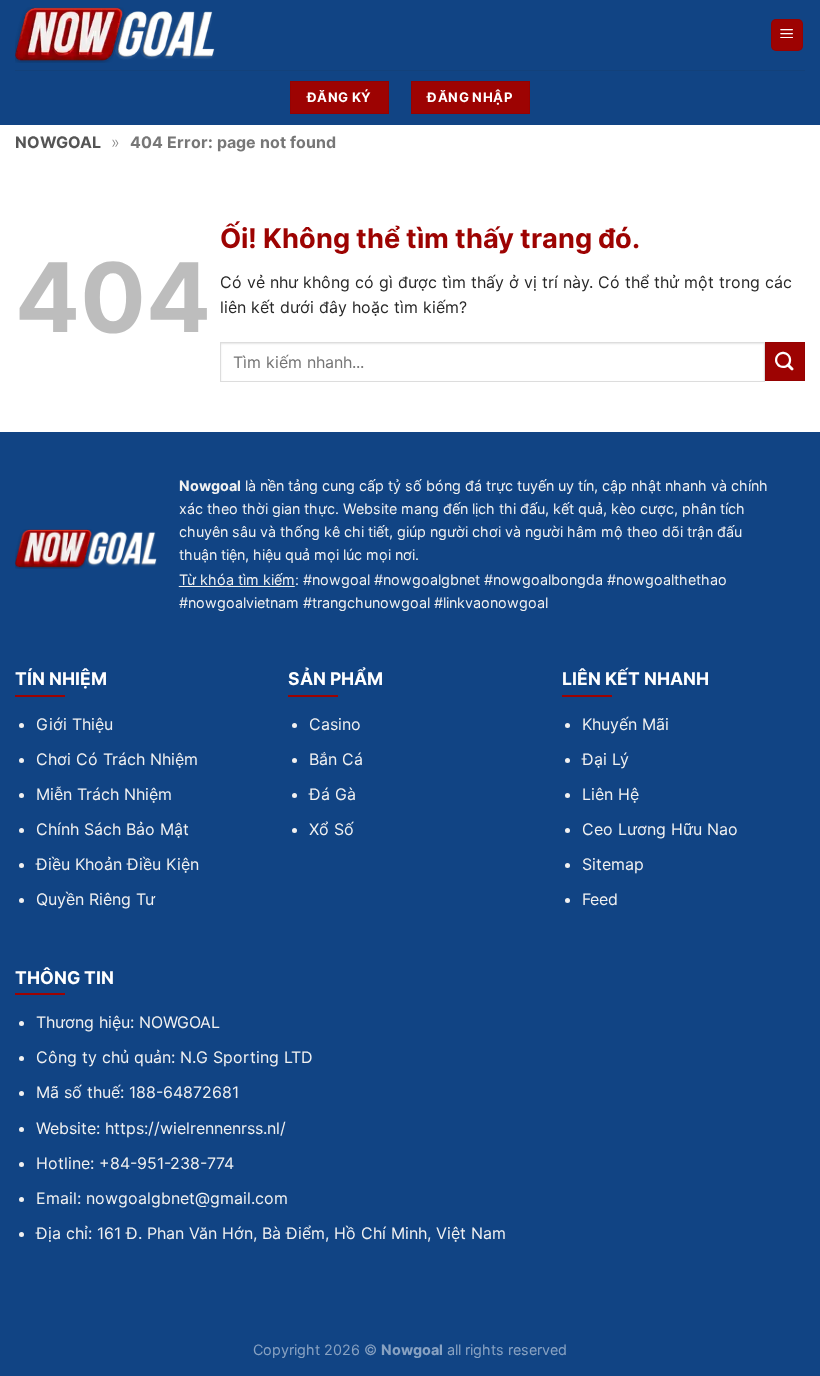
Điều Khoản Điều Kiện (117, 864)
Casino (335, 724)
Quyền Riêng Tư (95, 899)
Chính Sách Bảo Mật (112, 829)
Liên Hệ (610, 794)
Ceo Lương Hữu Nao (660, 829)
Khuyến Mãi (625, 724)
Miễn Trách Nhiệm (104, 794)
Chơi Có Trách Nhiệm (117, 759)
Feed (600, 899)
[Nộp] (785, 361)
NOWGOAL (58, 142)
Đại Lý (605, 759)
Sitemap (613, 864)
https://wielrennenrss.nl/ (195, 1128)
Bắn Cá (336, 759)
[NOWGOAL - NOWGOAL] (115, 35)
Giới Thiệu (74, 724)
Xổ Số (331, 829)
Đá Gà (332, 794)
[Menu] (787, 35)
